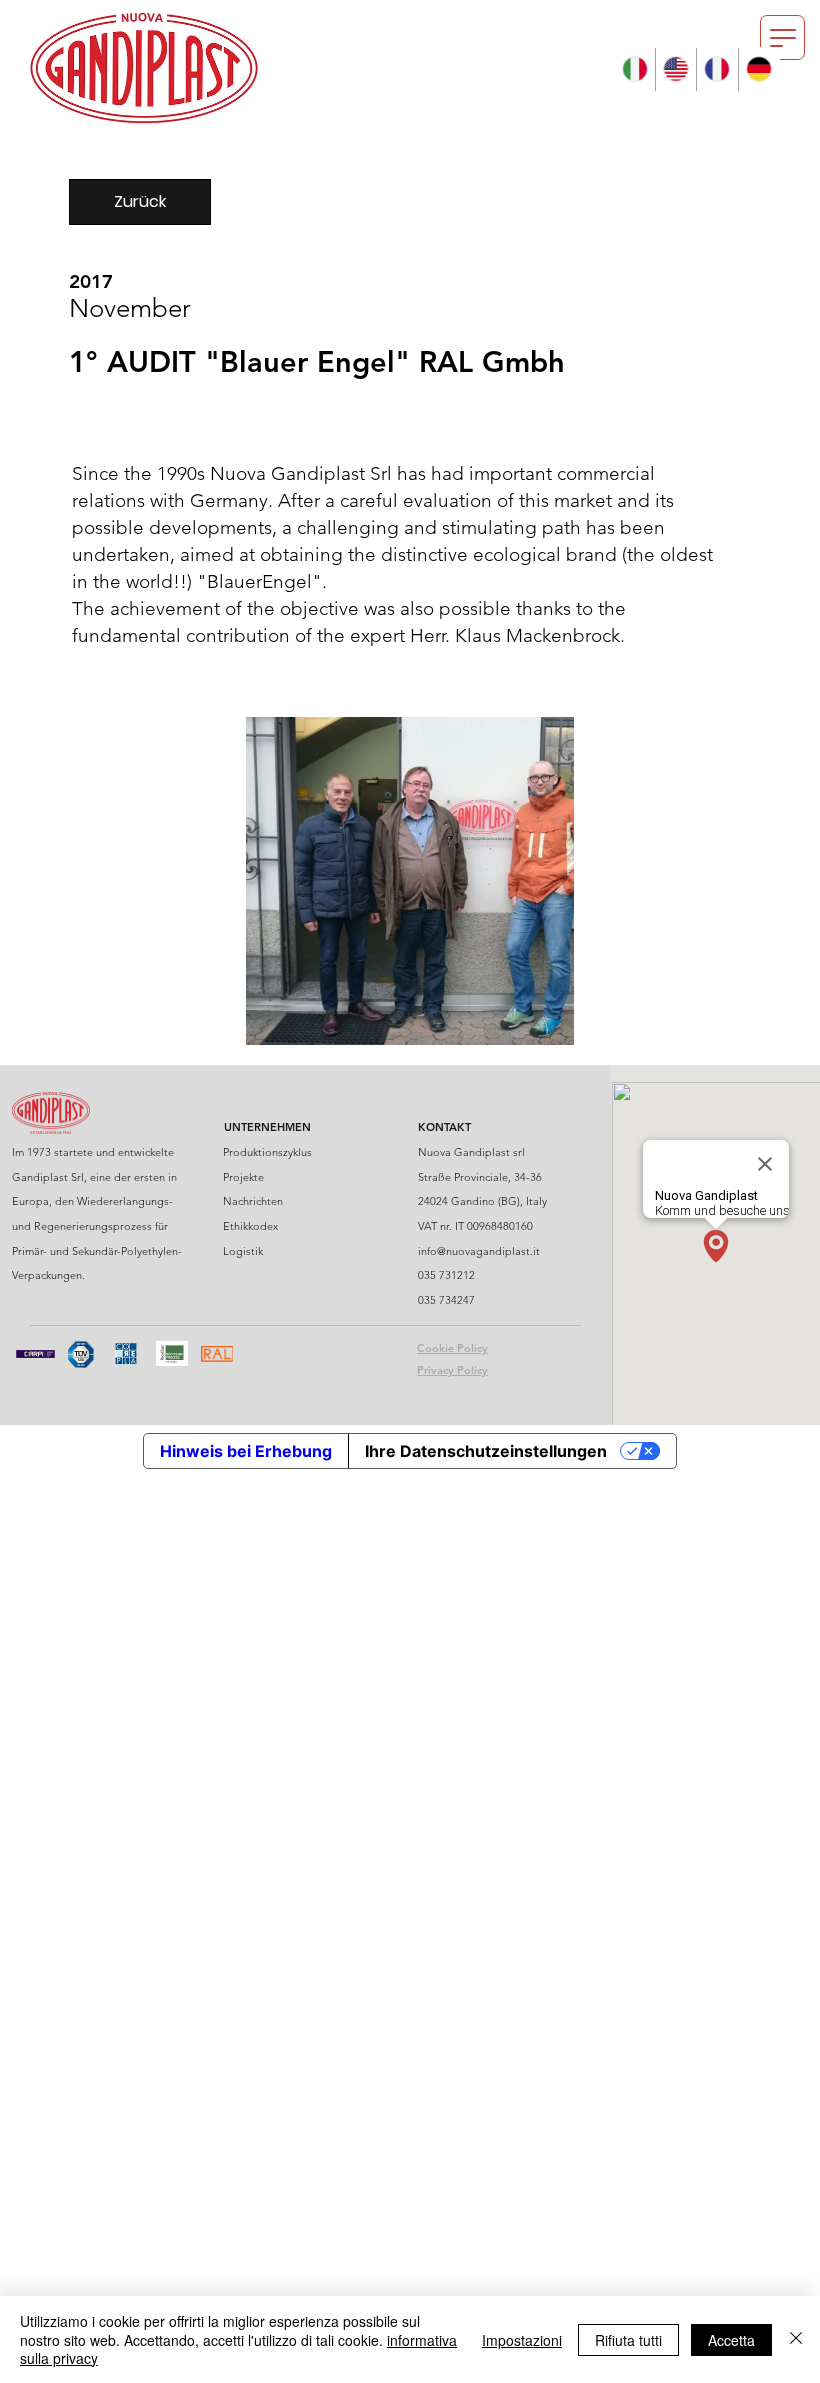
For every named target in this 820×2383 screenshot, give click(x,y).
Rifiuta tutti (628, 2340)
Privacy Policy (452, 1370)
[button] (782, 37)
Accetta (731, 2340)
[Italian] (634, 69)
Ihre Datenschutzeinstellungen (486, 1451)
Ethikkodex (250, 1226)
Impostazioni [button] (522, 2340)
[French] (716, 69)
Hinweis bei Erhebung (246, 1451)
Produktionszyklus (267, 1152)
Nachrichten (253, 1201)
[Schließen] (796, 2339)
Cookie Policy (452, 1348)
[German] (758, 69)
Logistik (243, 1251)
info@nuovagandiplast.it (479, 1251)
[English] (675, 69)
